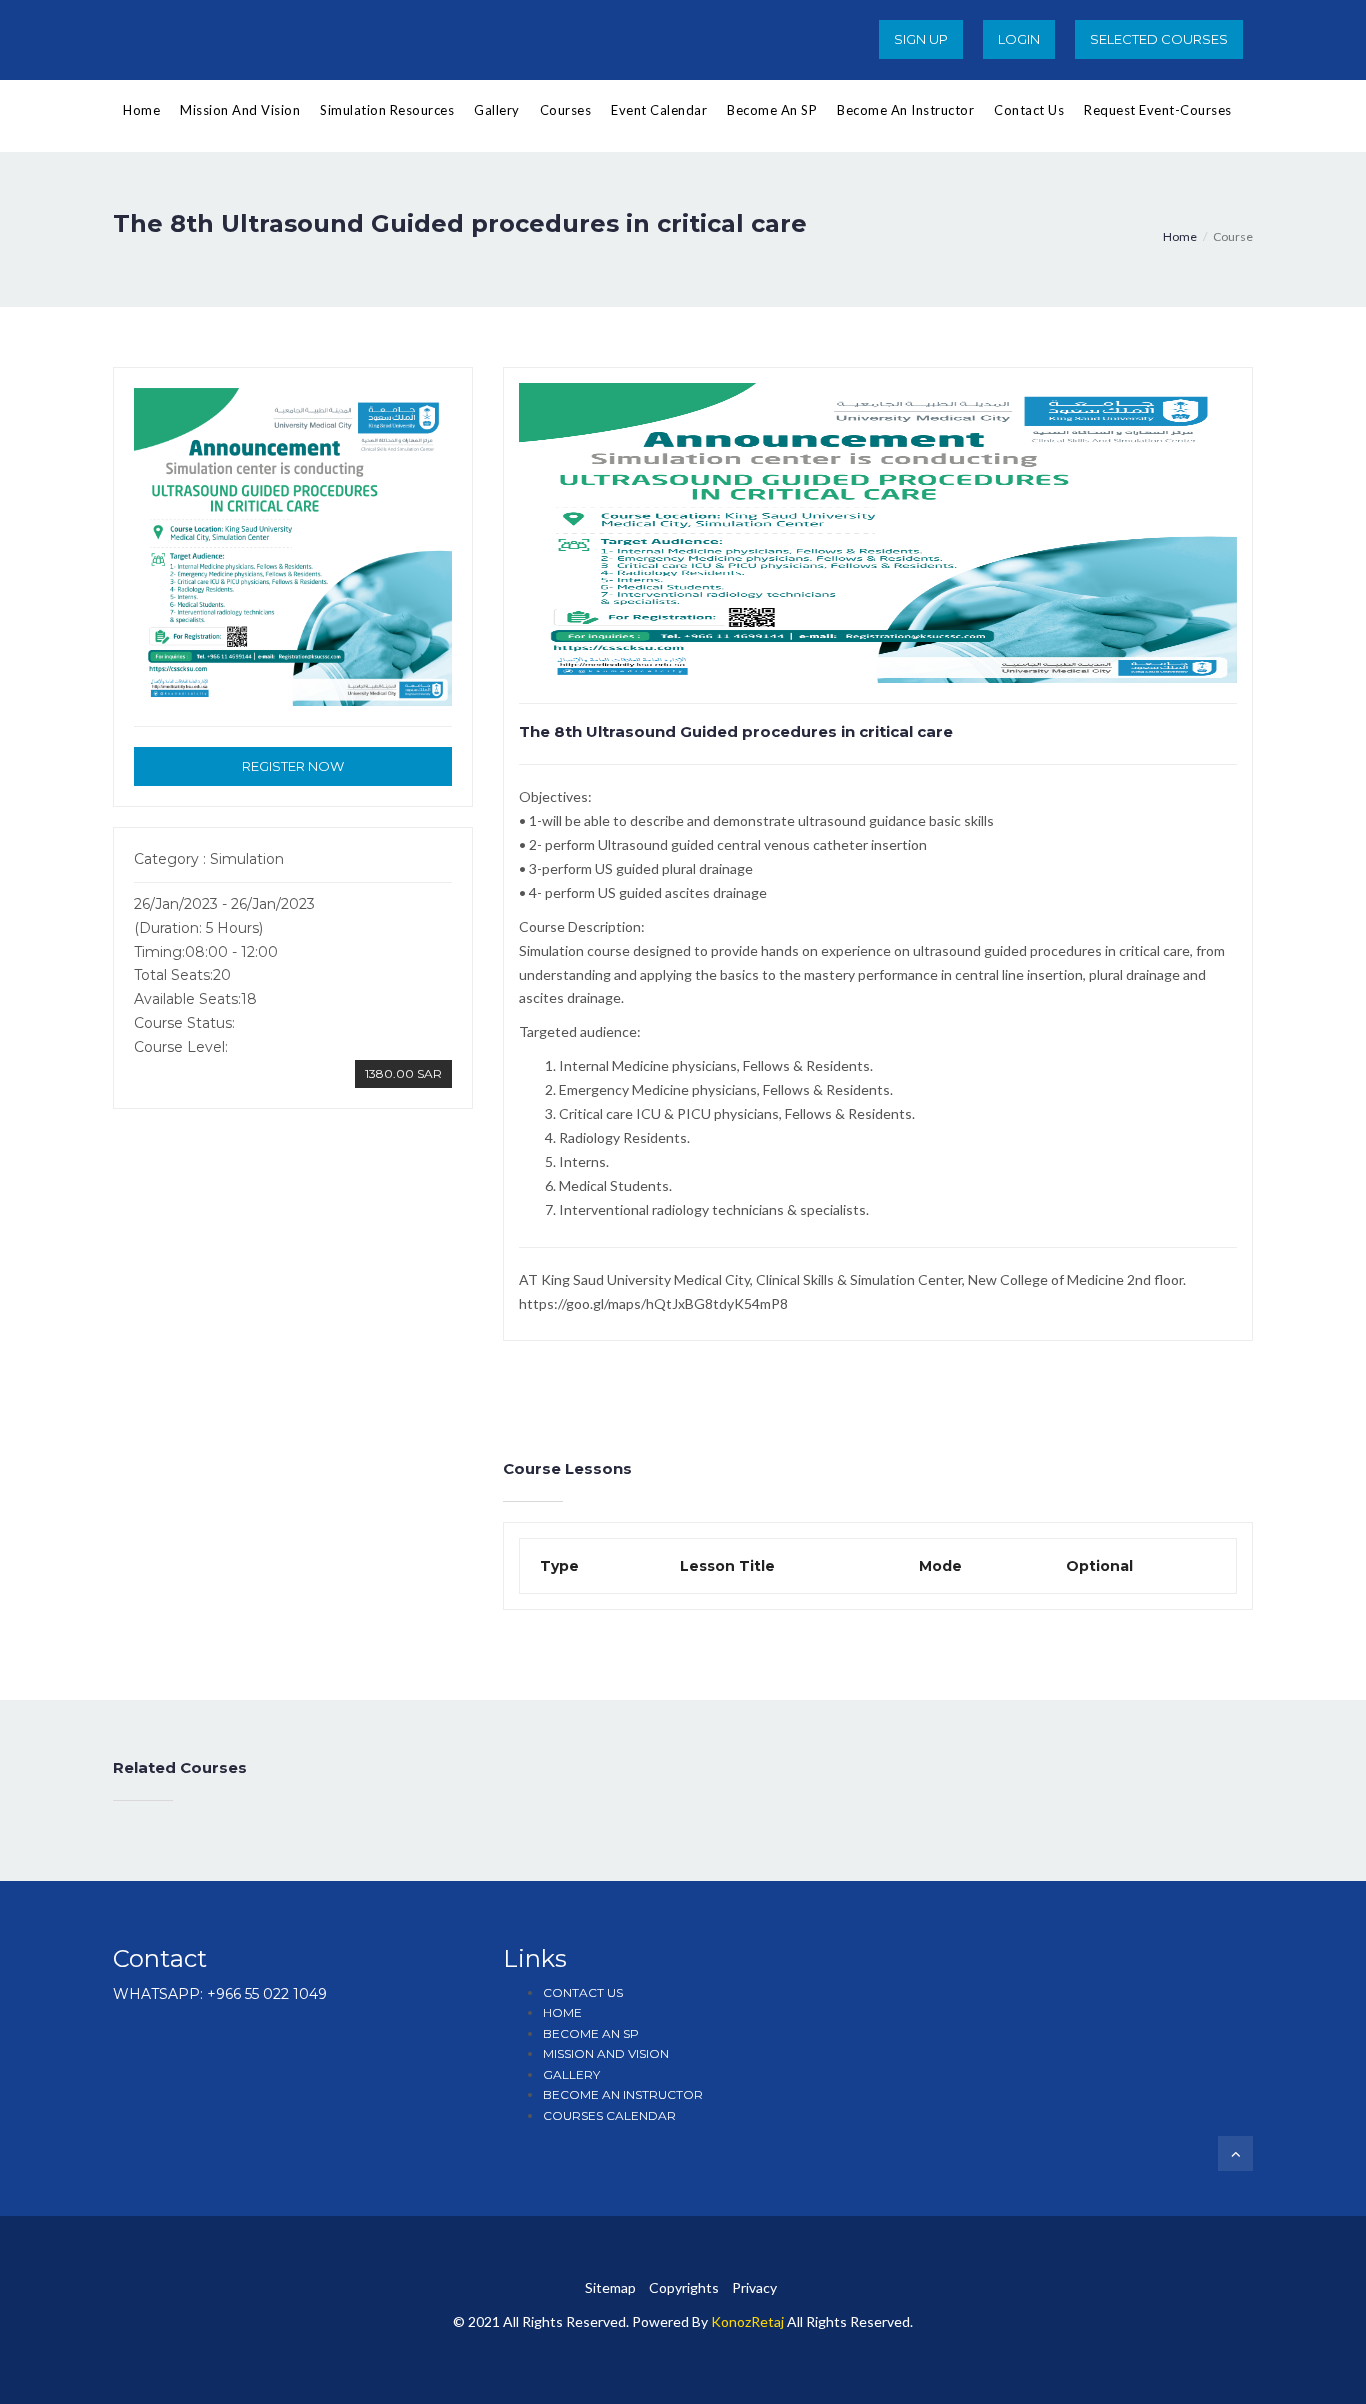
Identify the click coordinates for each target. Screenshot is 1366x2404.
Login (1019, 39)
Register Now (293, 766)
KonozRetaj (747, 2321)
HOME (562, 2012)
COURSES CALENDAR (609, 2115)
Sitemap (610, 2287)
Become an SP (772, 110)
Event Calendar (659, 110)
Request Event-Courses (1158, 110)
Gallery (497, 110)
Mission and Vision (240, 110)
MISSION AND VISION (606, 2053)
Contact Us (1029, 110)
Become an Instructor (905, 110)
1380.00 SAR (403, 1073)
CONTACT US (583, 1992)
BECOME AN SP (591, 2033)
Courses (566, 110)
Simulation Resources (387, 110)
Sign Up (921, 39)
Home (141, 110)
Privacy (754, 2287)
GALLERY (571, 2074)
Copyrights (684, 2287)
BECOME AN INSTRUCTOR (623, 2094)
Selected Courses (1159, 39)
